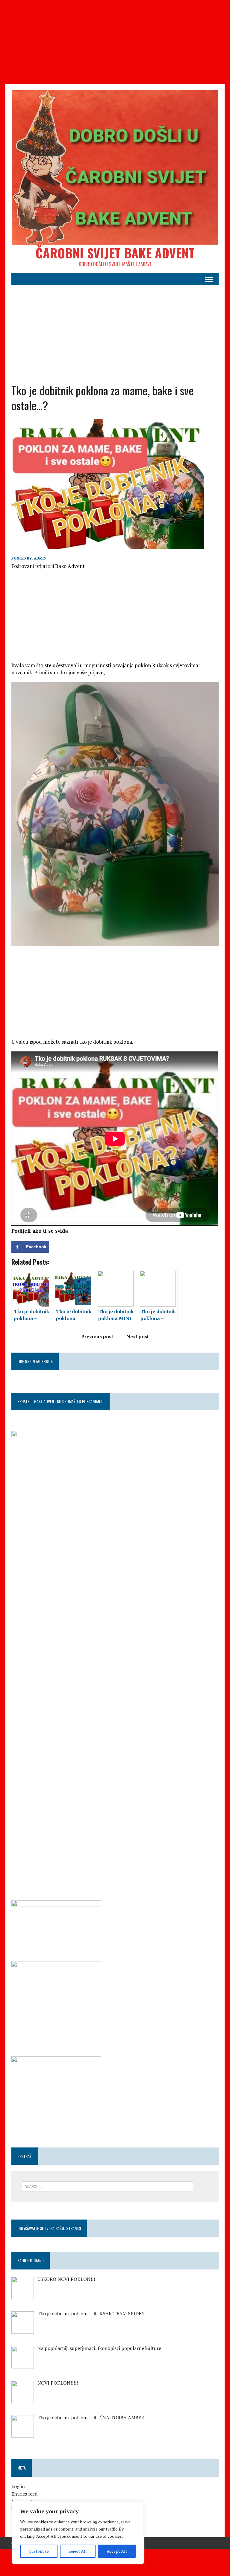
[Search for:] (108, 2186)
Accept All (117, 2551)
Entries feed (24, 2494)
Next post (138, 1336)
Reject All (78, 2551)
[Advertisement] (115, 42)
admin (40, 558)
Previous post (97, 1336)
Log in (18, 2486)
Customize (39, 2551)
